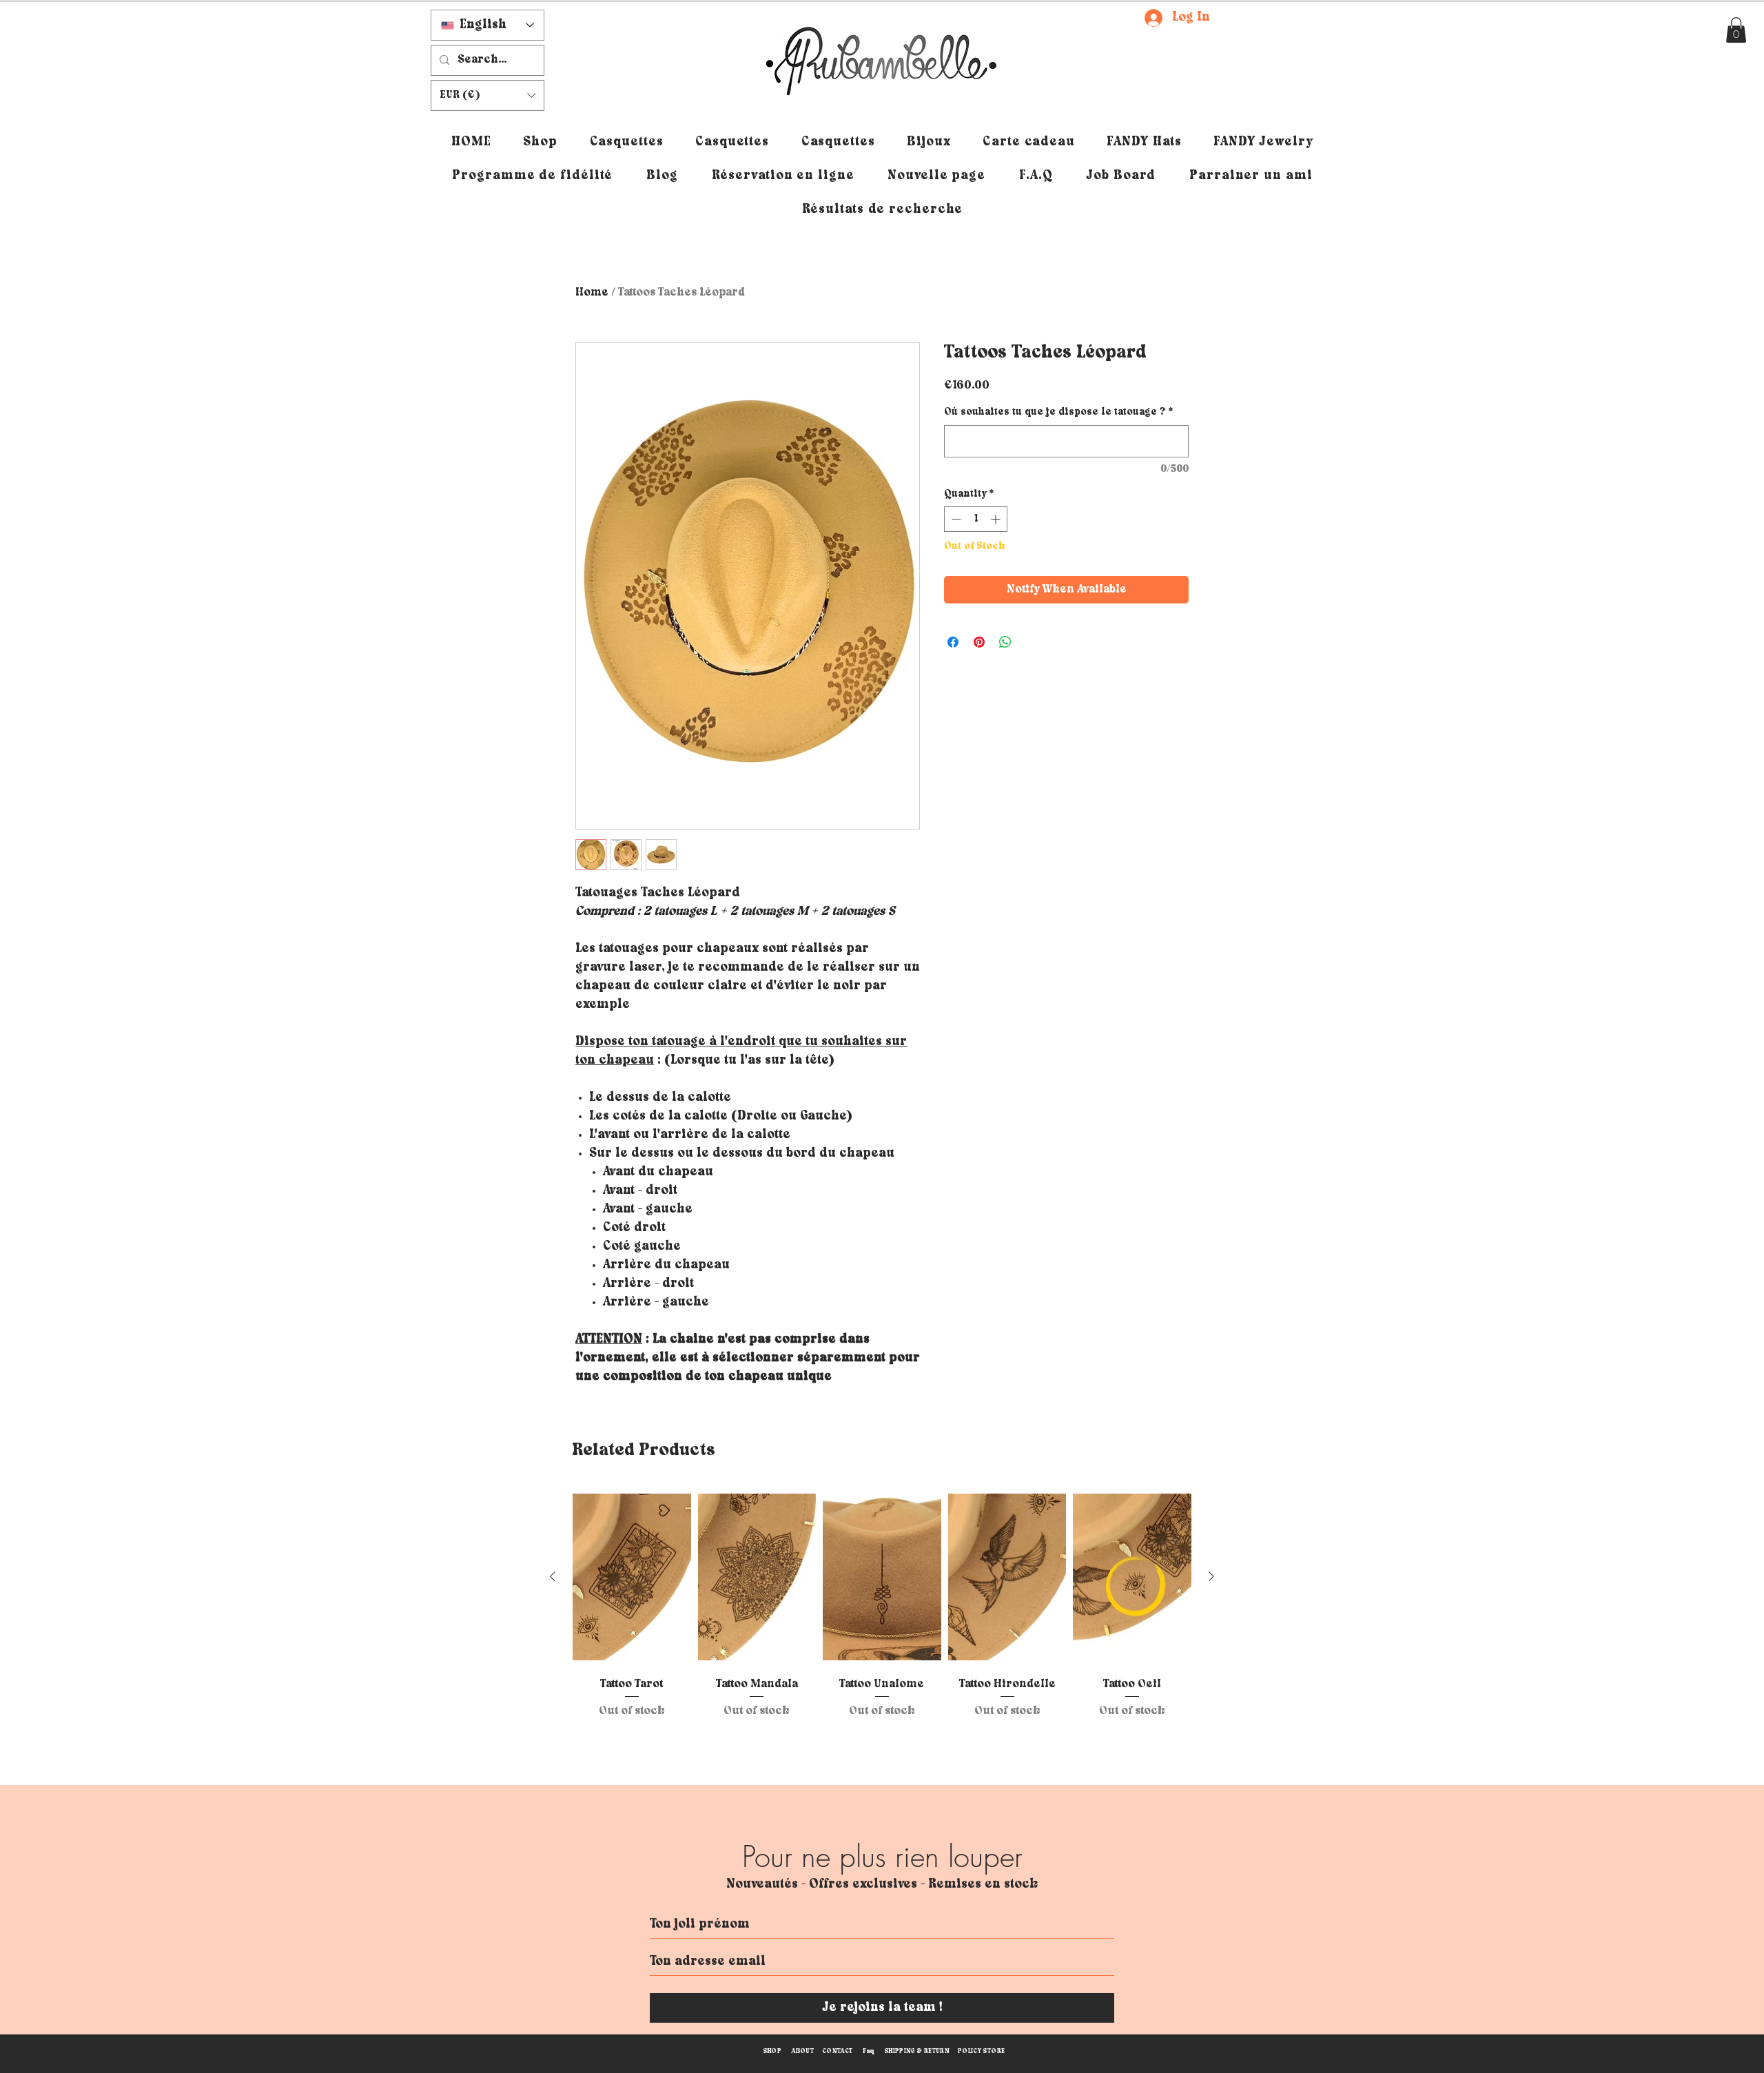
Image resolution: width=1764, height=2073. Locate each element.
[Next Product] (1211, 1576)
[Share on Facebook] (953, 642)
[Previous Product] (553, 1576)
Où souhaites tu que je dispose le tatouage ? (1058, 412)
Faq (869, 2051)
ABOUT (802, 2051)
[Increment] (997, 519)
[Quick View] (632, 1577)
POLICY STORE (981, 2051)
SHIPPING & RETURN (917, 2051)
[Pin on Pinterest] (979, 642)
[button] (1736, 30)
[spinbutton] (976, 519)
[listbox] (488, 95)
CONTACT (838, 2051)
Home (592, 292)
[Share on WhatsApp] (1005, 642)
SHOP (772, 2051)
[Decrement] (955, 519)
